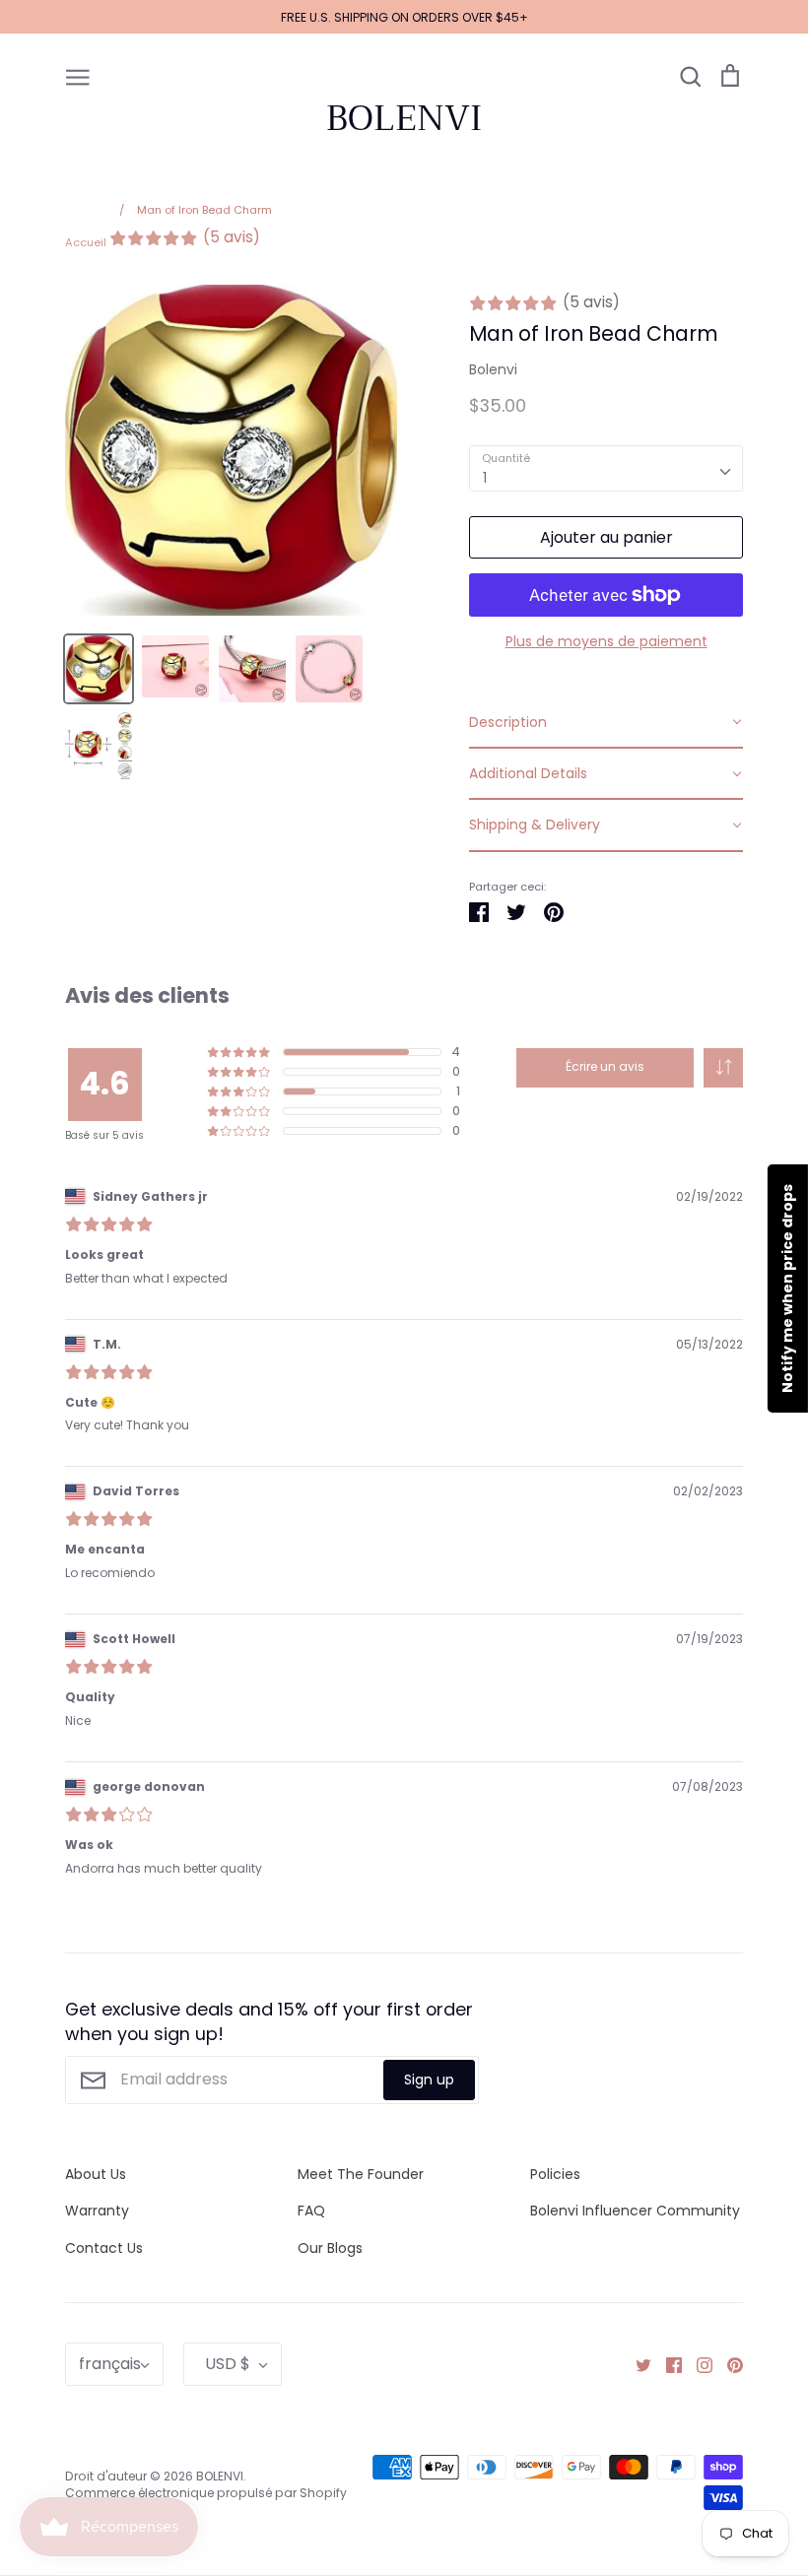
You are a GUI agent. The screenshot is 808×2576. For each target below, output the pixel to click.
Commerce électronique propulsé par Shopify (206, 2493)
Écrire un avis (605, 1066)
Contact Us (104, 2248)
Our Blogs (330, 2248)
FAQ (311, 2211)
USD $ (228, 2364)
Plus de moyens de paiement (606, 641)
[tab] (606, 723)
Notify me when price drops (787, 1288)
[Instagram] (697, 2364)
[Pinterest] (728, 2364)
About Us (96, 2174)
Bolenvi (493, 369)
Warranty (97, 2211)
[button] (723, 1068)
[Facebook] (667, 2364)
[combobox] (606, 468)
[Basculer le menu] (78, 76)
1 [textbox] (485, 478)
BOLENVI (404, 118)
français (110, 2364)
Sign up (429, 2080)
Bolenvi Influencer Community (635, 2211)
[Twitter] (636, 2364)
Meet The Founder (361, 2174)
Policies (555, 2174)
